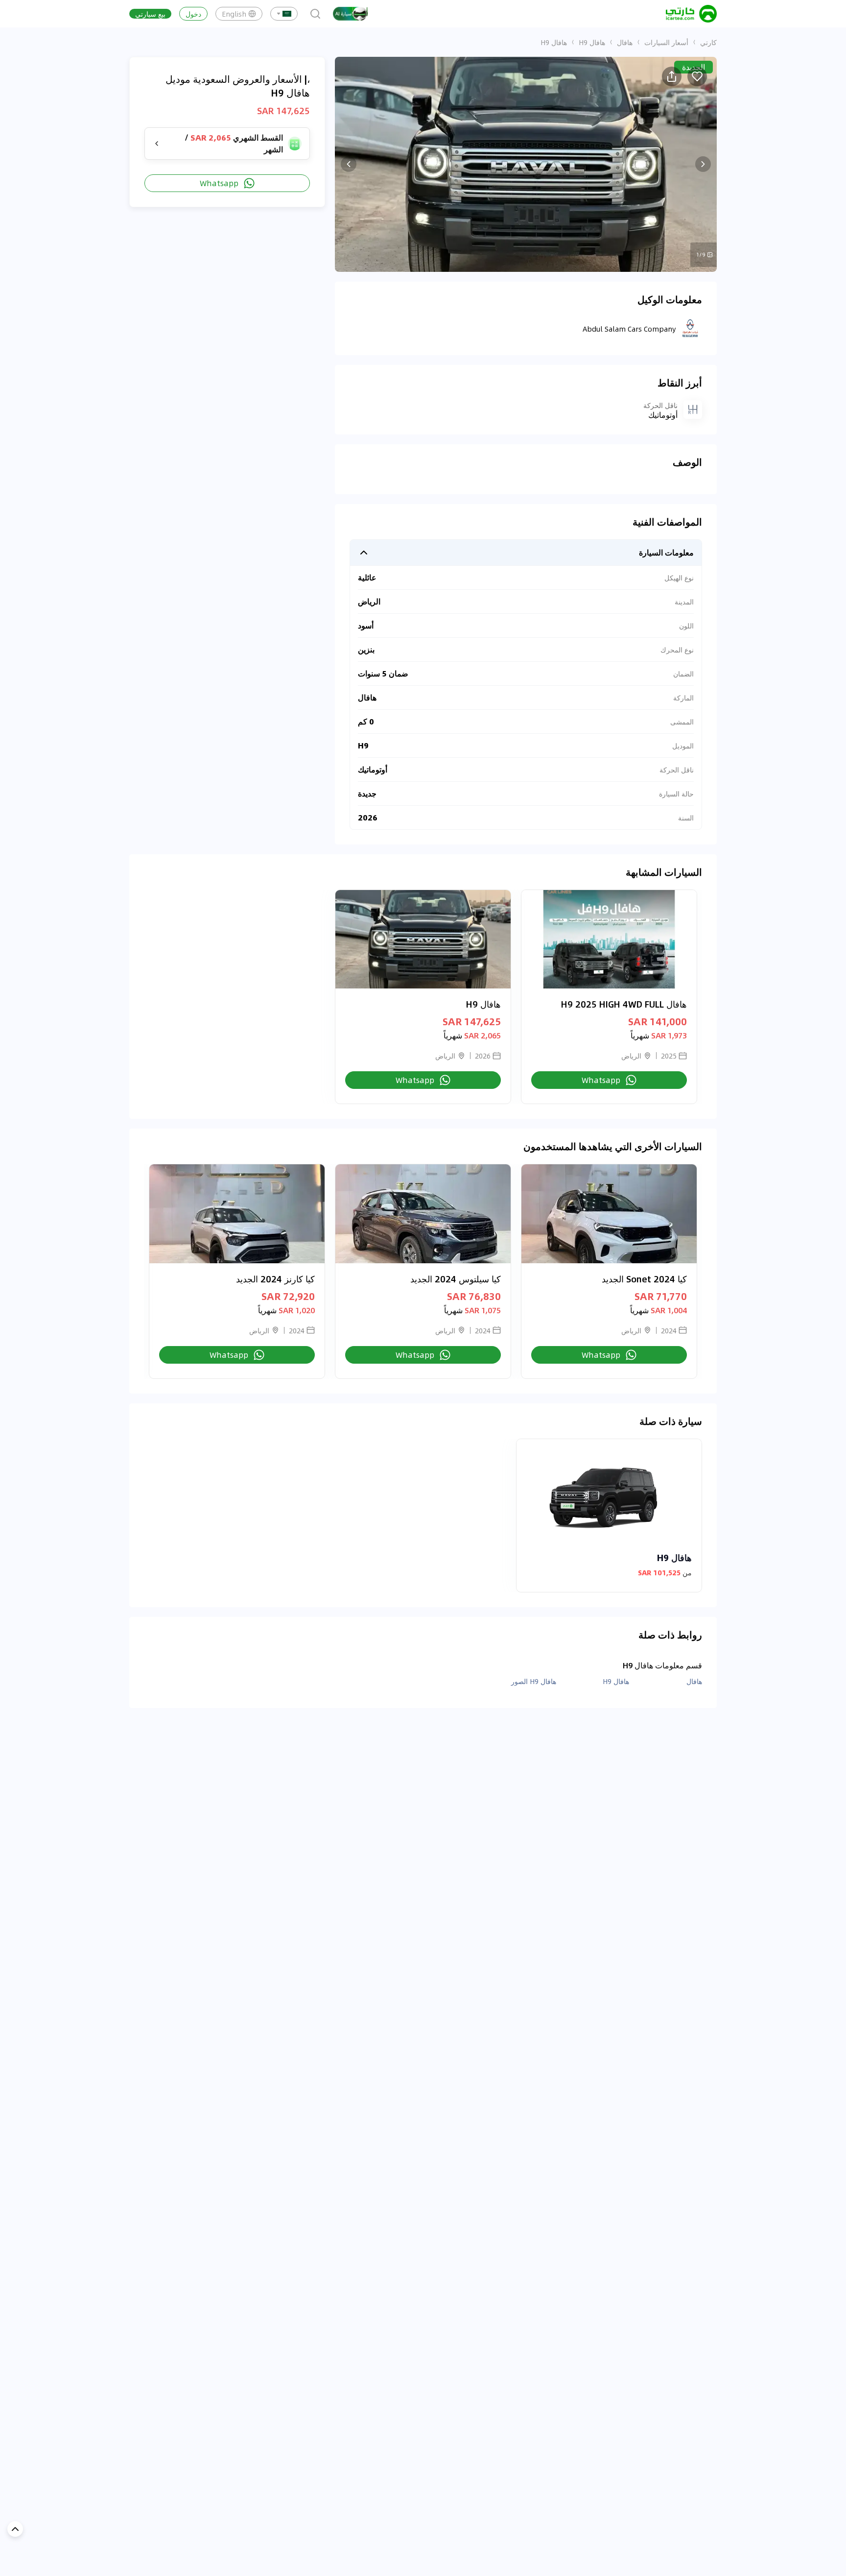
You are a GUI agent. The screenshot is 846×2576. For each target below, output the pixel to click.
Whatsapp (219, 183)
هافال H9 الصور (534, 1681)
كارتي (708, 42)
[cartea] (691, 14)
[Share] (672, 76)
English (234, 14)
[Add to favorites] (697, 76)
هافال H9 (592, 42)
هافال (625, 42)
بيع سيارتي (150, 14)
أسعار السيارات (666, 42)
